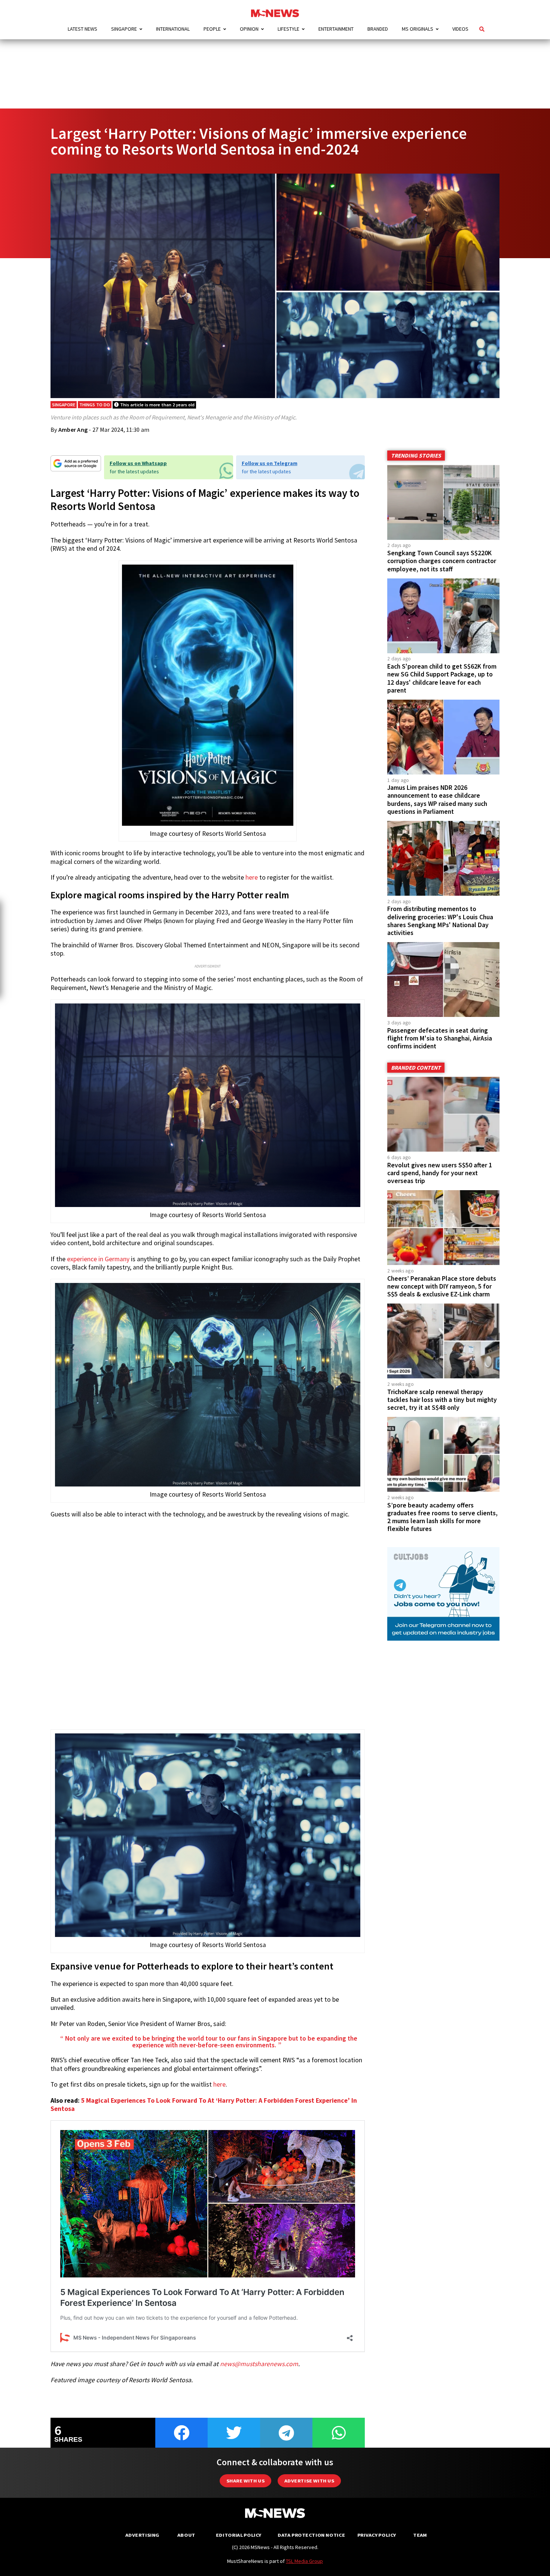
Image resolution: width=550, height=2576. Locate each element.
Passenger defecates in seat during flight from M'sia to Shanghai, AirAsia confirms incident (440, 1038)
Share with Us (245, 2481)
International (173, 29)
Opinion (249, 29)
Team (420, 2535)
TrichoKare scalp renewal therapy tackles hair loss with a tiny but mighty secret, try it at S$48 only (442, 1400)
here (252, 877)
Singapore (124, 29)
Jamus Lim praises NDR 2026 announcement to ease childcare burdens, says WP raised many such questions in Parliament (437, 799)
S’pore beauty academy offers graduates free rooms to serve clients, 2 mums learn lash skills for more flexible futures (442, 1517)
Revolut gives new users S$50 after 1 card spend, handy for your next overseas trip (440, 1173)
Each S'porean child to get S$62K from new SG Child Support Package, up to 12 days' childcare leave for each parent (442, 678)
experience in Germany (98, 1259)
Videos (460, 29)
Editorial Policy (239, 2535)
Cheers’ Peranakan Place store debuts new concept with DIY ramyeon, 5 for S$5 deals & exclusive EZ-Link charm (442, 1286)
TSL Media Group (304, 2561)
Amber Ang (73, 430)
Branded (378, 29)
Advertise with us (309, 2481)
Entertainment (336, 29)
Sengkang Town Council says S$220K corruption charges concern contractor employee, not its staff (442, 561)
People (212, 29)
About (186, 2535)
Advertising (142, 2535)
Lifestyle (288, 29)
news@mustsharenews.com (259, 2364)
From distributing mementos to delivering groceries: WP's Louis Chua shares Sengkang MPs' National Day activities (440, 921)
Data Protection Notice (311, 2535)
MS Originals (418, 29)
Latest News (82, 29)
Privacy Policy (377, 2535)
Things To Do (95, 405)
